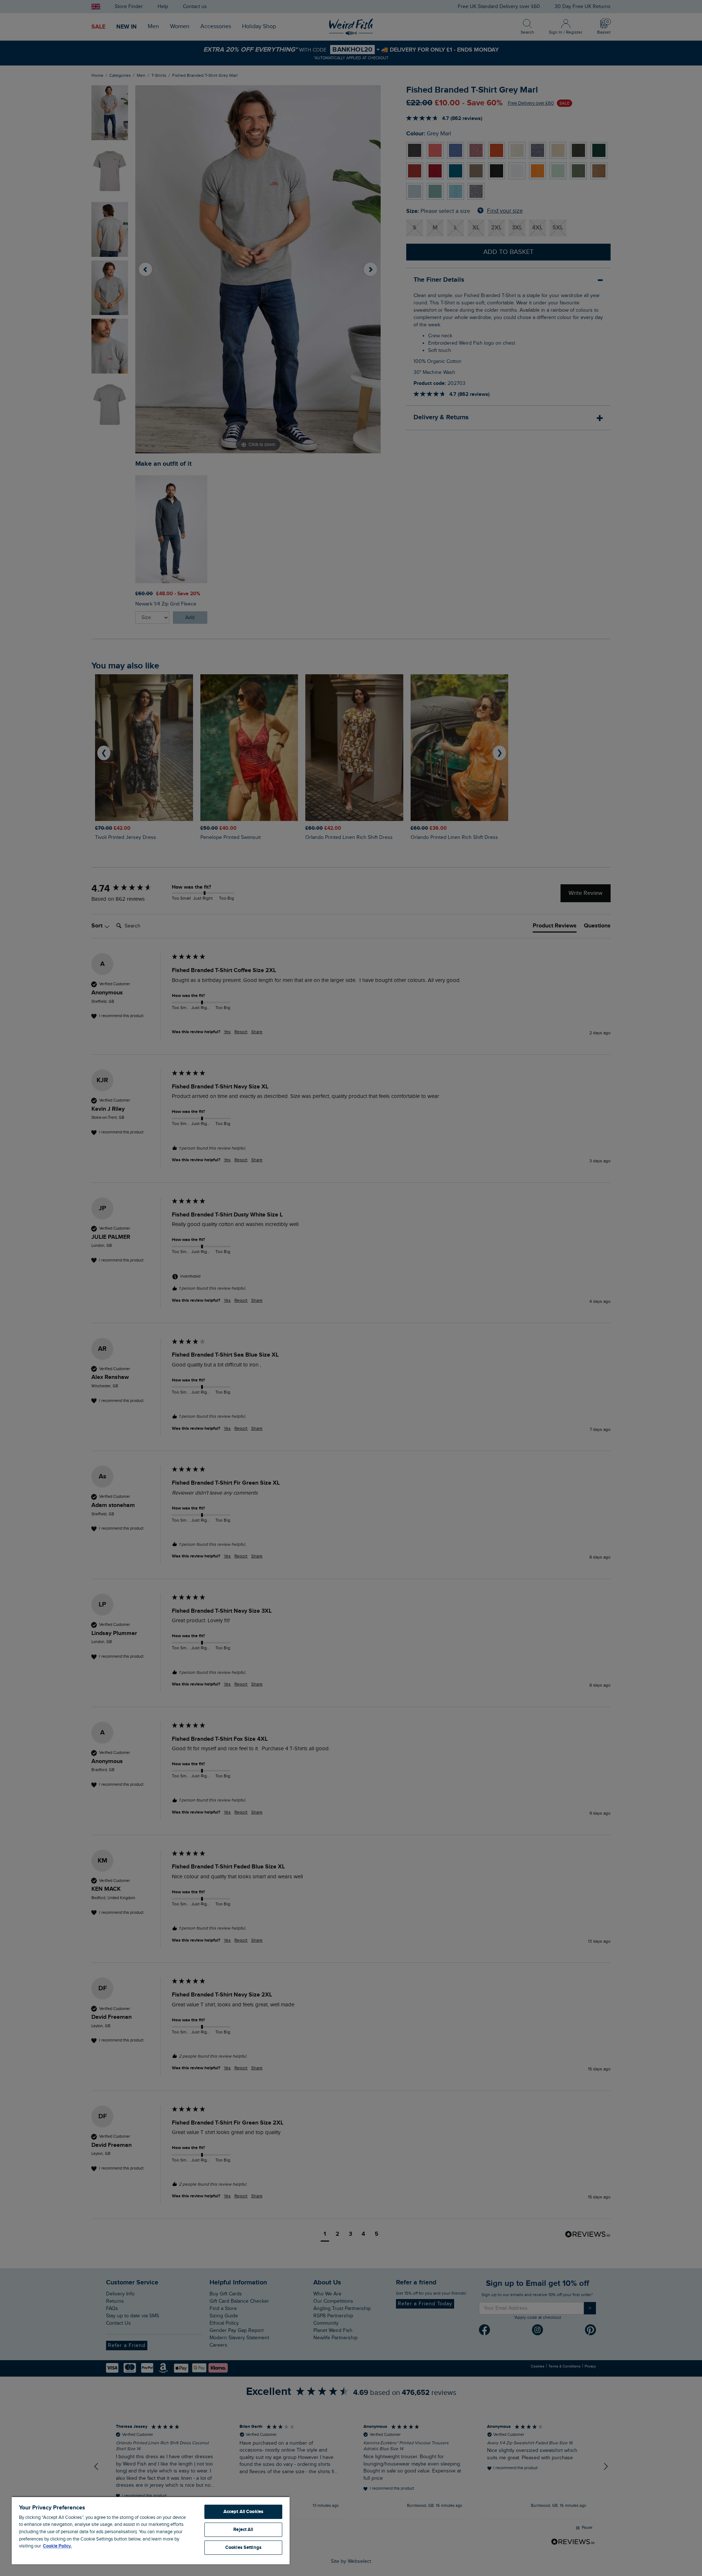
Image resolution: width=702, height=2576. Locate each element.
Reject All (243, 2530)
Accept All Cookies (243, 2512)
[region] (151, 2530)
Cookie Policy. (57, 2546)
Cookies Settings (243, 2547)
